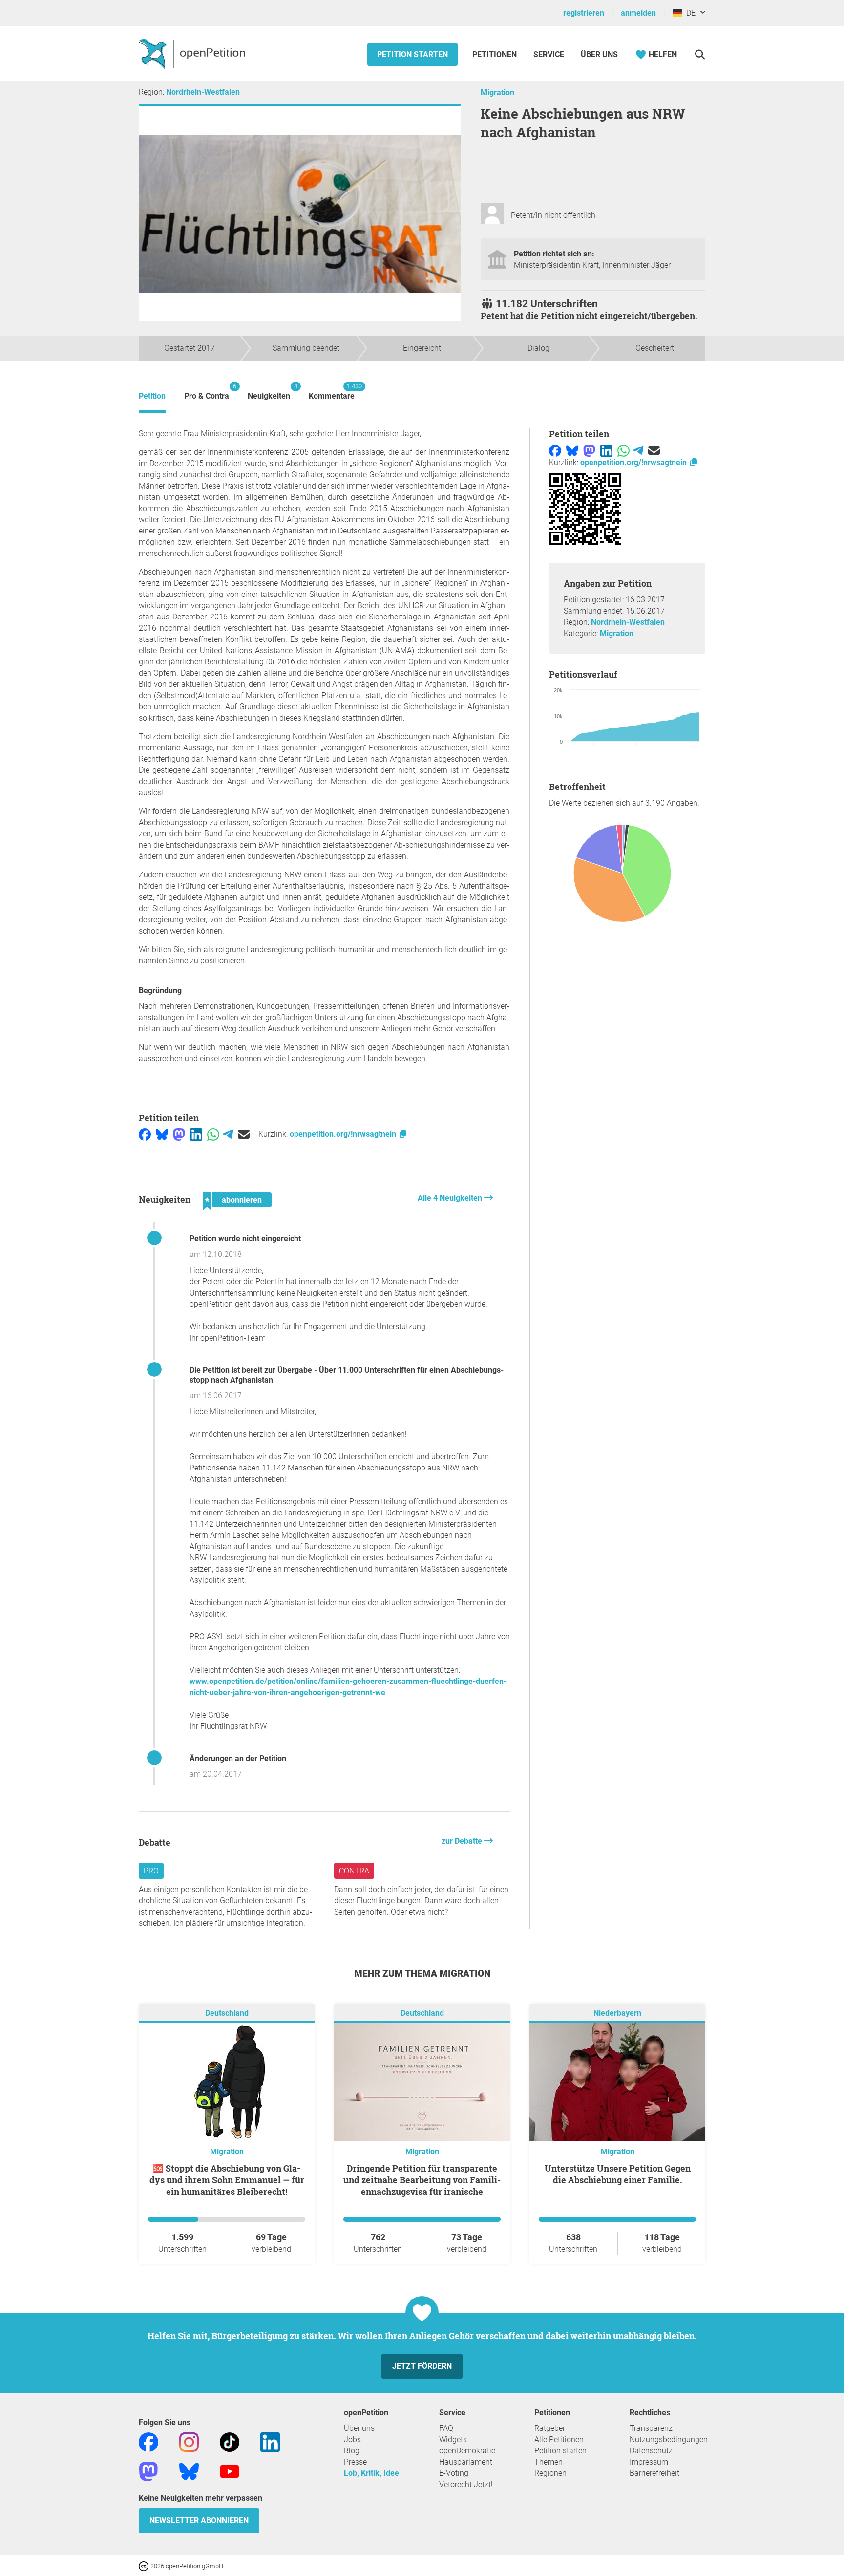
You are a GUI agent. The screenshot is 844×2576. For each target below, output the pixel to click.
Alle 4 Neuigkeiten (451, 1198)
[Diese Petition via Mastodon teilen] (179, 1134)
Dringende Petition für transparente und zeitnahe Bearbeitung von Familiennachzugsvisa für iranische (422, 2180)
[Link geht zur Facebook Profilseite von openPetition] (148, 2442)
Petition (152, 396)
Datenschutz (651, 2451)
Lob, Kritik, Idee (371, 2473)
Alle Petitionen (559, 2439)
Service (549, 54)
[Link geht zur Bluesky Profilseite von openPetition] (189, 2471)
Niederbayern (617, 2013)
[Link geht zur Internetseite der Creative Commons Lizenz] (145, 2565)
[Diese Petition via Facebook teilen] (145, 1134)
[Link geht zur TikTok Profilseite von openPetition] (230, 2442)
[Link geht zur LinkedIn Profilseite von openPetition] (270, 2442)
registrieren (584, 13)
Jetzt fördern (422, 2366)
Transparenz (651, 2428)
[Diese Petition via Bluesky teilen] (162, 1134)
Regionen (550, 2473)
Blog (352, 2451)
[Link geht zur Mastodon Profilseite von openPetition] (148, 2471)
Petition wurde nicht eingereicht (245, 1239)
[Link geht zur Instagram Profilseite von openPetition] (189, 2442)
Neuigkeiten (269, 392)
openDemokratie (467, 2451)
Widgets (453, 2439)
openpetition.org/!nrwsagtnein (344, 1134)
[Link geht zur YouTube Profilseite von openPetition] (230, 2471)
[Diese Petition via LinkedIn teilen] (196, 1134)
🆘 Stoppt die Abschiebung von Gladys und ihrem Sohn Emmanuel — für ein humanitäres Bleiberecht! (227, 2180)
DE (689, 13)
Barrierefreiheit (654, 2473)
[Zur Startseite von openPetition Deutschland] (193, 53)
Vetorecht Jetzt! (466, 2484)
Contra (354, 1871)
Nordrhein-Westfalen (203, 92)
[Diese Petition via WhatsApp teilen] (213, 1134)
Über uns (359, 2428)
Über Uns (599, 54)
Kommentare (332, 392)
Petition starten (412, 54)
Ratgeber (550, 2428)
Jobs (352, 2439)
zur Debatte (463, 1841)
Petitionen (496, 54)
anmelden (638, 13)
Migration (497, 93)
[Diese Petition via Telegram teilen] (228, 1134)
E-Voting (454, 2473)
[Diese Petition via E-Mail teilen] (244, 1134)
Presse (355, 2462)
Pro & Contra (207, 392)
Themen (549, 2462)
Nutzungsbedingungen (669, 2439)
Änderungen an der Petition (238, 1758)
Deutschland (227, 2013)
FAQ (446, 2428)
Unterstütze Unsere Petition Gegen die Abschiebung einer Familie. (618, 2174)
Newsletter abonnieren (199, 2521)
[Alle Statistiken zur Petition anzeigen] (627, 874)
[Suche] (700, 54)
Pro (151, 1871)
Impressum (649, 2462)
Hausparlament (466, 2462)
